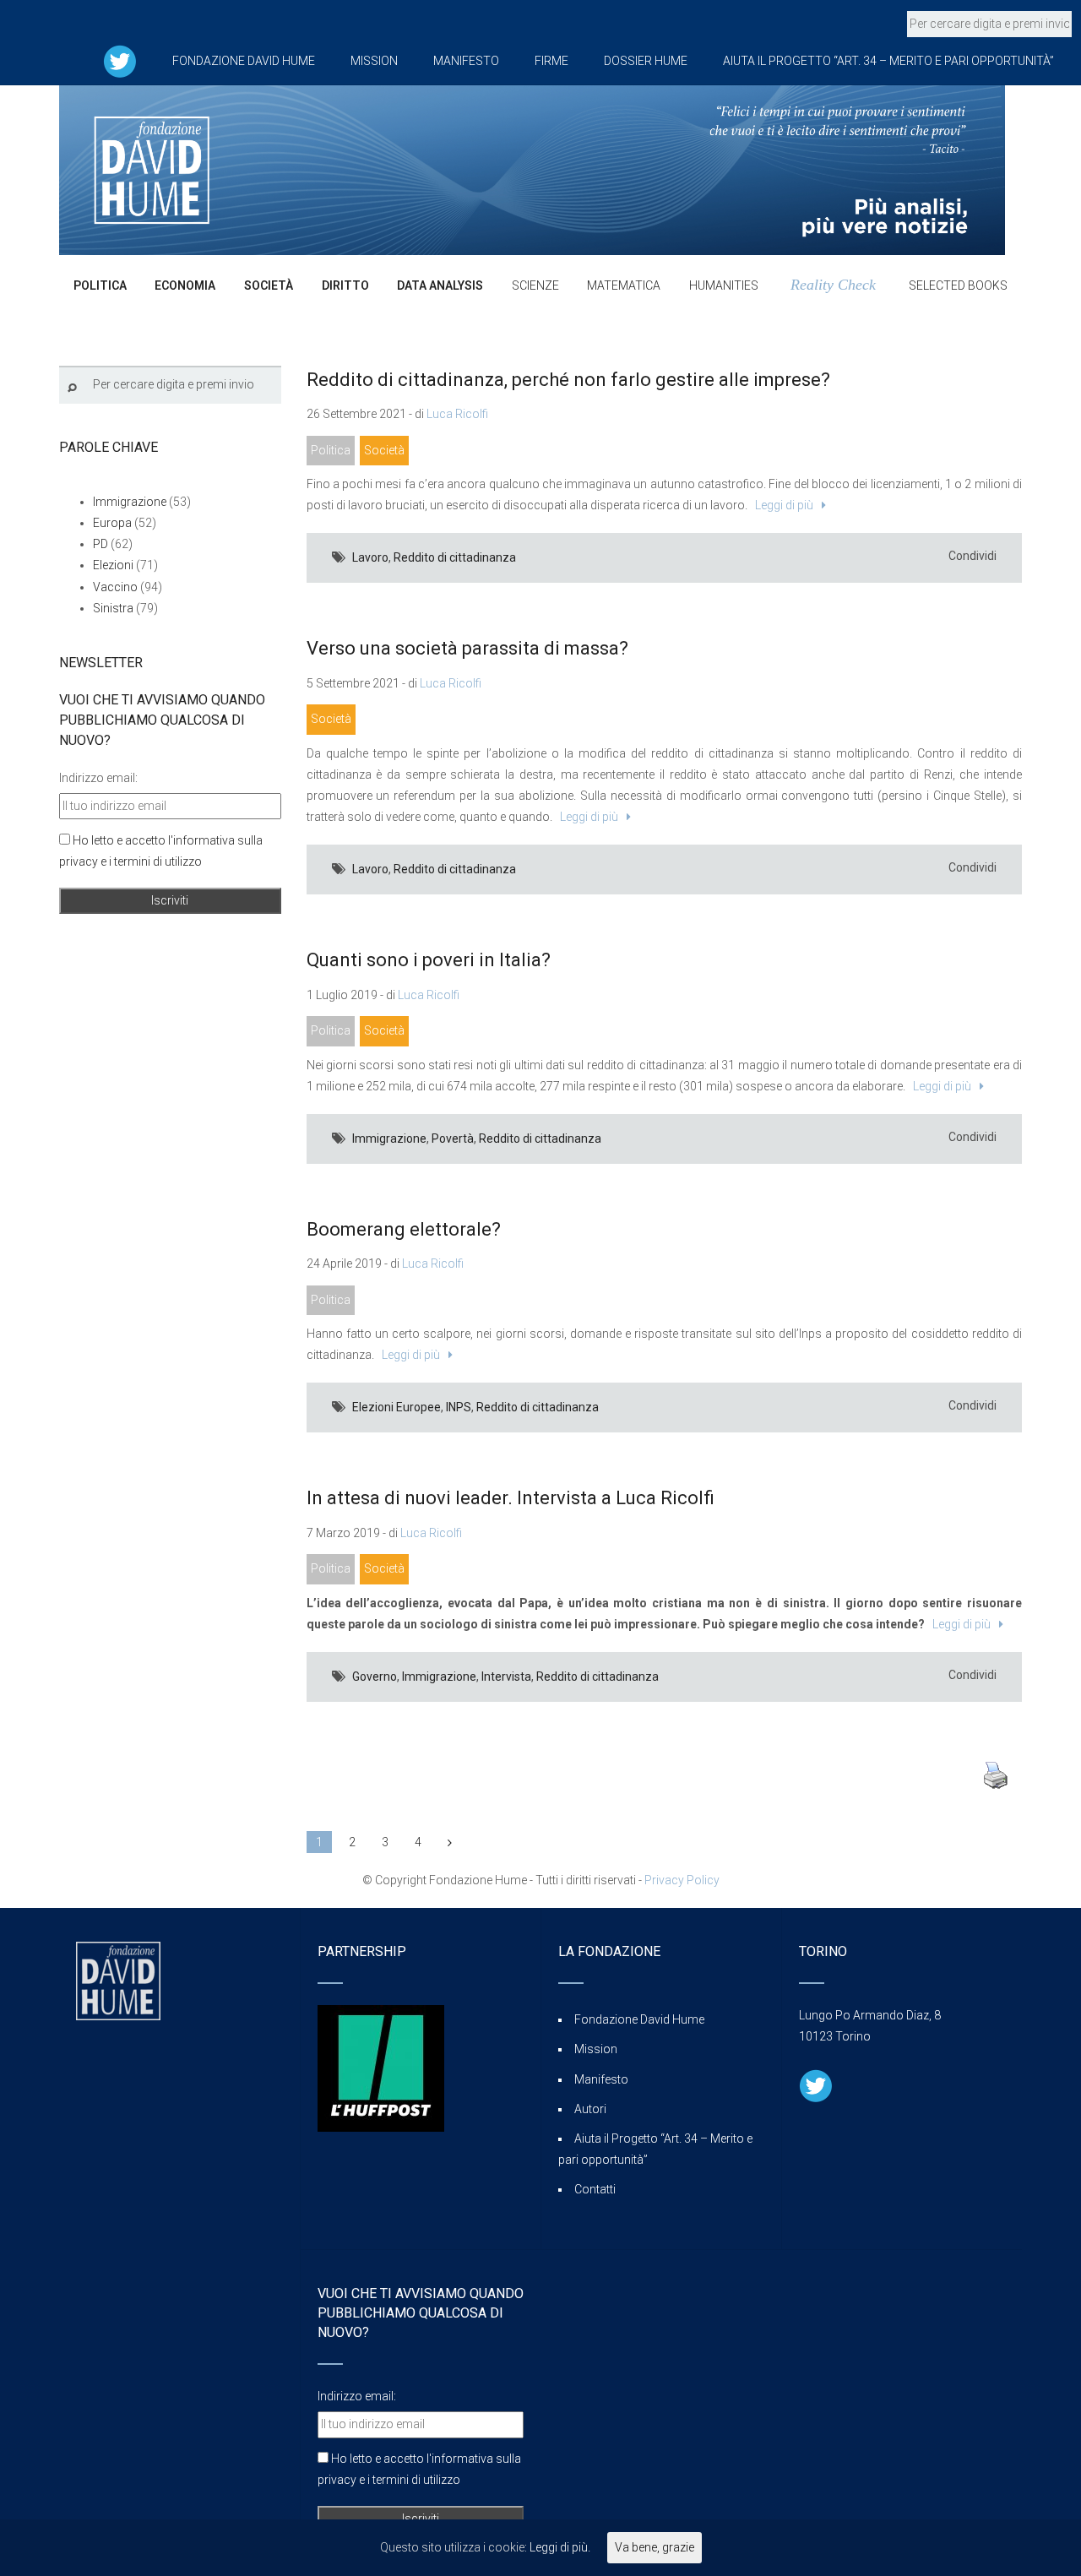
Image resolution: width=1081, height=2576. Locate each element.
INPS (459, 1407)
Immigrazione (389, 1139)
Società (384, 450)
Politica (331, 450)
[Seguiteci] (120, 61)
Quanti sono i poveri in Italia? (429, 960)
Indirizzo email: (98, 778)
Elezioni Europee (397, 1407)
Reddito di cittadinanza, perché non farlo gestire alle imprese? (568, 380)
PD (100, 544)
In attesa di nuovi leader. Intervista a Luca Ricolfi (511, 1498)
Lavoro (370, 557)
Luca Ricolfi (457, 414)
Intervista (506, 1677)
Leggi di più (782, 505)
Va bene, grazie (655, 2547)
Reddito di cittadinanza (455, 557)
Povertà (453, 1139)
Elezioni (113, 565)
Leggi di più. (560, 2547)
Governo (375, 1677)
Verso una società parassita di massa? (467, 648)
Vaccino (115, 587)
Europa (112, 523)
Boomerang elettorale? (404, 1229)
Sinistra (113, 608)
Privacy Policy (682, 1880)
